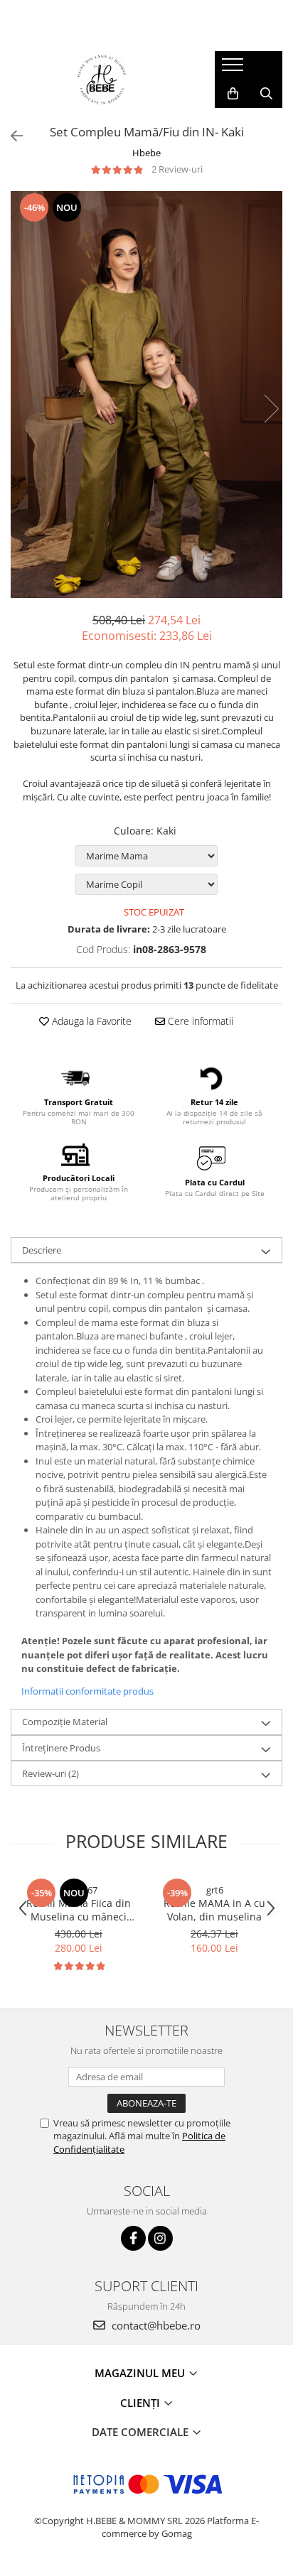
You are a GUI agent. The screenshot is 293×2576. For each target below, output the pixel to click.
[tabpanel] (146, 395)
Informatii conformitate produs (87, 1691)
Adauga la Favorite (90, 1021)
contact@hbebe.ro (155, 2325)
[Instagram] (160, 2238)
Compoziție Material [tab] (65, 1722)
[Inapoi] (11, 136)
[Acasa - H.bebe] (102, 80)
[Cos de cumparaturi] (233, 94)
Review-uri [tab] (50, 1773)
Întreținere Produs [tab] (61, 1748)
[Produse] (234, 69)
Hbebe (146, 153)
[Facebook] (133, 2238)
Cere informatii (199, 1021)
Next (271, 409)
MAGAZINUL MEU (141, 2373)
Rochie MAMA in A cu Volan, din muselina (214, 1910)
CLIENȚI (142, 2403)
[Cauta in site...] (266, 94)
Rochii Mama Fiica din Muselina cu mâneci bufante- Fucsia (79, 1910)
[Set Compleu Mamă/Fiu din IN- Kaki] (146, 395)
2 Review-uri (177, 169)
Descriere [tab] (42, 1250)
